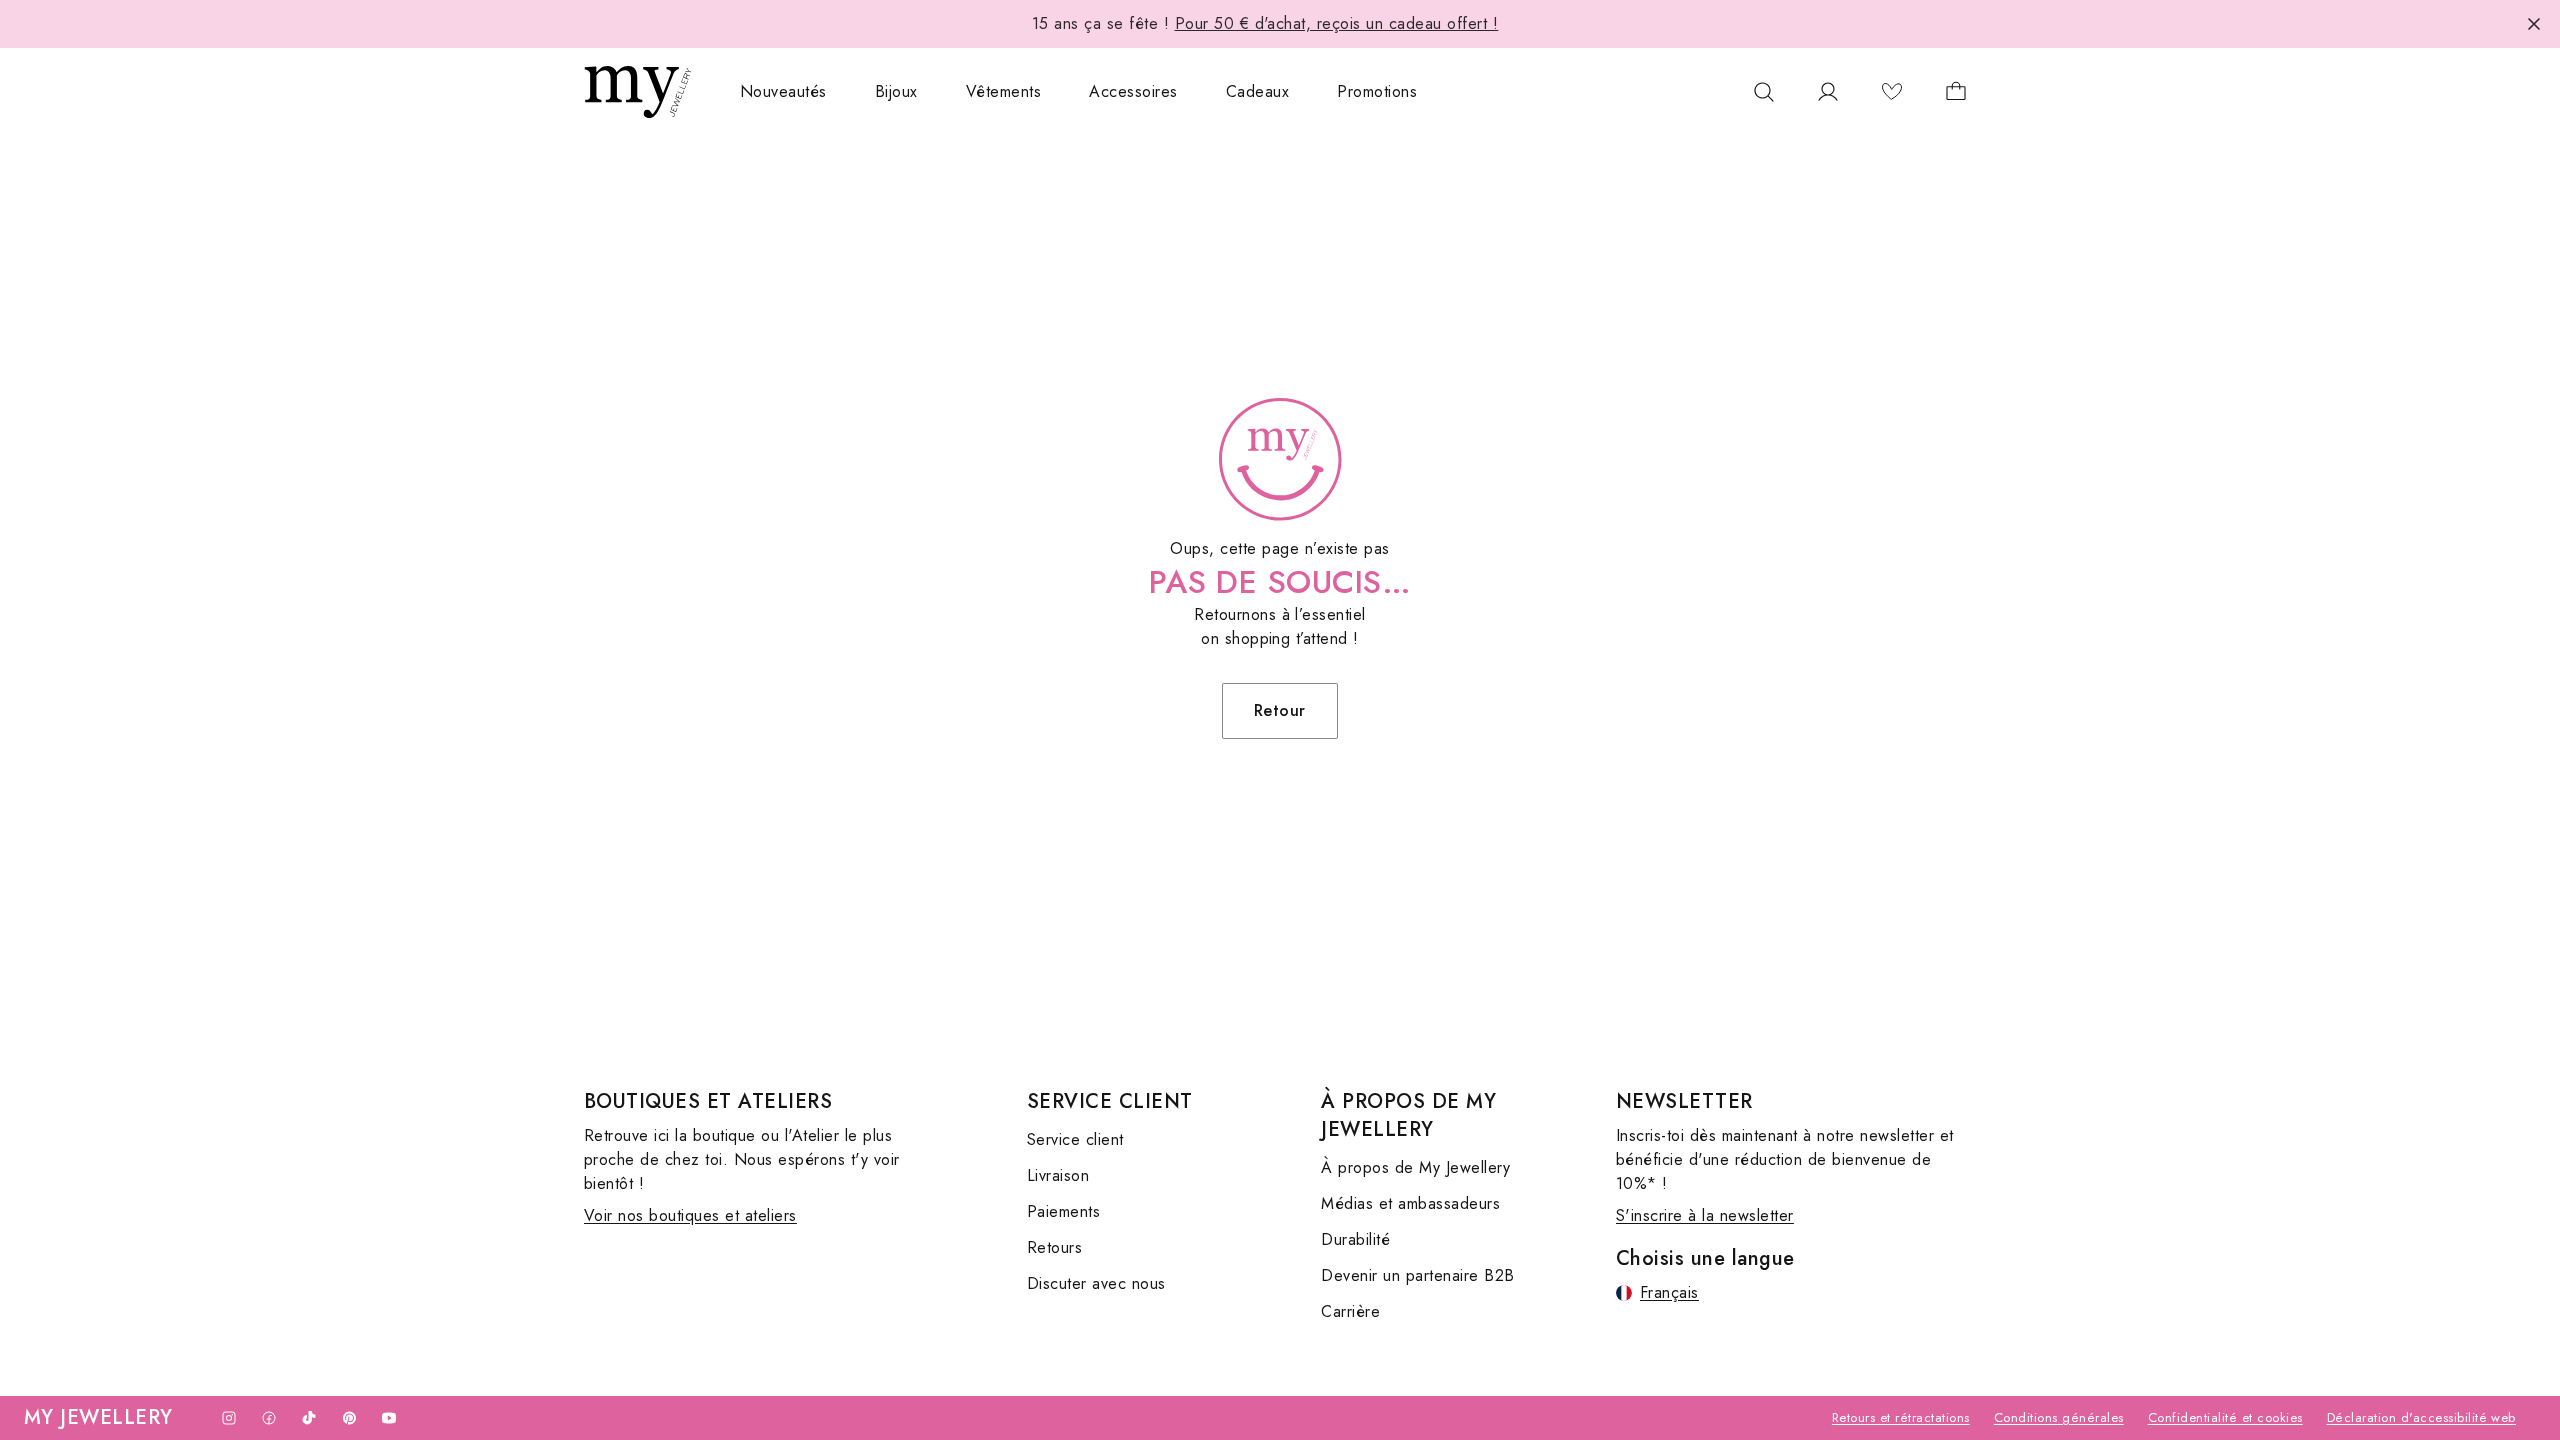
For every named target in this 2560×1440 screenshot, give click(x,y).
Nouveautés (783, 91)
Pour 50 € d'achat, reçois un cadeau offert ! (1337, 23)
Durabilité (1355, 1239)
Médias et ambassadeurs (1410, 1203)
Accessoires (1133, 91)
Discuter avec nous (1096, 1283)
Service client (1075, 1139)
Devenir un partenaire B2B (1417, 1275)
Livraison (1058, 1175)
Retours (1054, 1247)
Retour (1280, 710)
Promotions (1377, 91)
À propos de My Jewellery (1415, 1167)
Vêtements (1003, 91)
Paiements (1063, 1211)
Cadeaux (1257, 91)
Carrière (1350, 1311)
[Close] (2534, 24)
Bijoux (896, 91)
